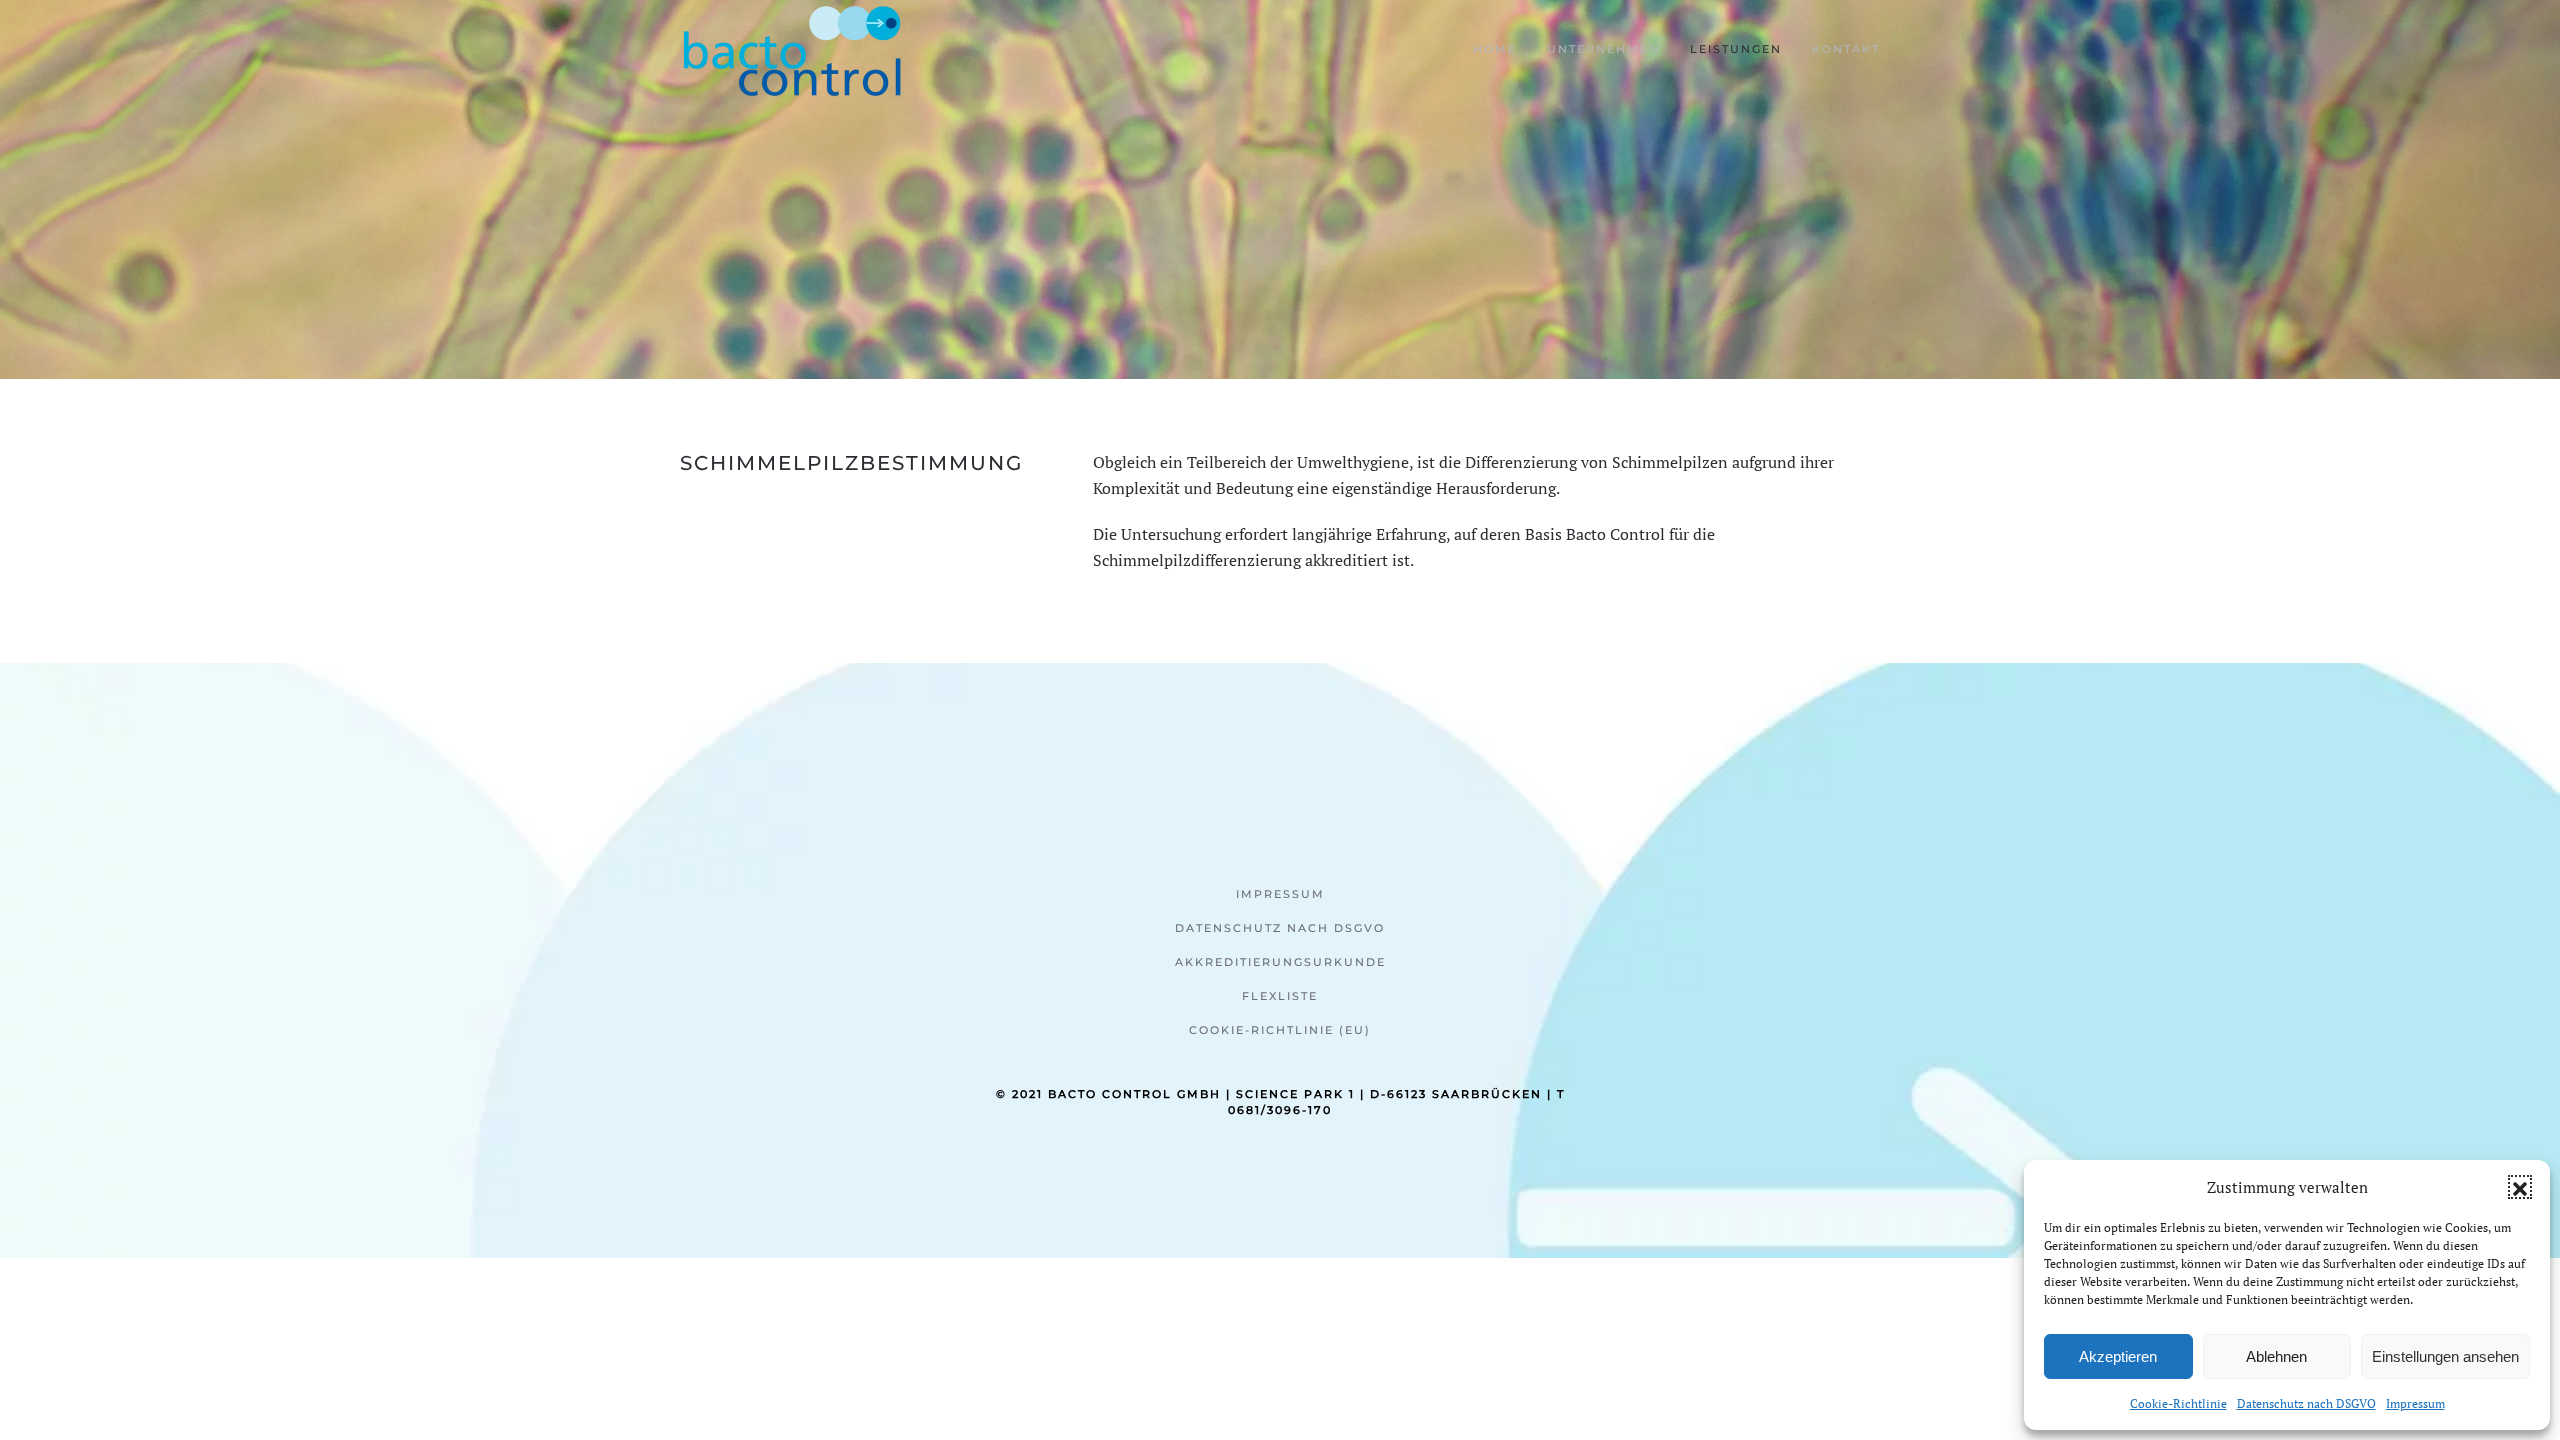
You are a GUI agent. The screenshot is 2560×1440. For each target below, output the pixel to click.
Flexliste (1280, 996)
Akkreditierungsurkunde (1280, 962)
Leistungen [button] (1736, 49)
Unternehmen (1603, 49)
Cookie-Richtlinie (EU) (1280, 1030)
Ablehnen (2276, 1356)
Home (1495, 49)
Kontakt (1846, 49)
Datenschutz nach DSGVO (2306, 1403)
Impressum (2415, 1403)
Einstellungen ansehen (2445, 1356)
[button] (2520, 1187)
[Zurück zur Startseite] (792, 49)
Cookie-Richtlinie (2178, 1403)
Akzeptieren (2118, 1356)
